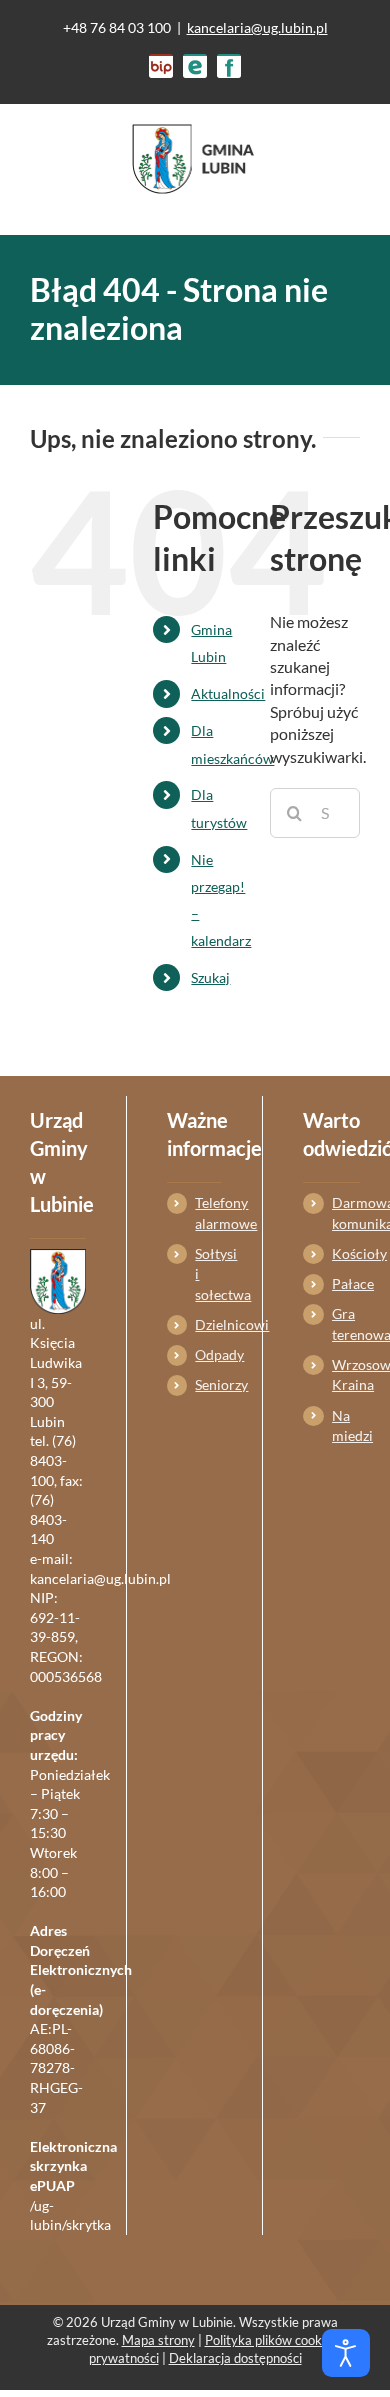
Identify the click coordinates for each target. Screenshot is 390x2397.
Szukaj (210, 977)
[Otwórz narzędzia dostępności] (346, 2353)
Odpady (208, 1354)
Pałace (346, 1283)
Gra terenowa (346, 1323)
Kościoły (346, 1253)
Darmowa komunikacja (346, 1212)
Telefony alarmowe (208, 1212)
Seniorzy (208, 1384)
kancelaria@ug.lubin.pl (257, 27)
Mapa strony (158, 2340)
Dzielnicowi (208, 1324)
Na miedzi (346, 1425)
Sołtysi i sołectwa (208, 1274)
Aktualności (228, 693)
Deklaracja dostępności (235, 2358)
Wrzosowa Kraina (346, 1374)
